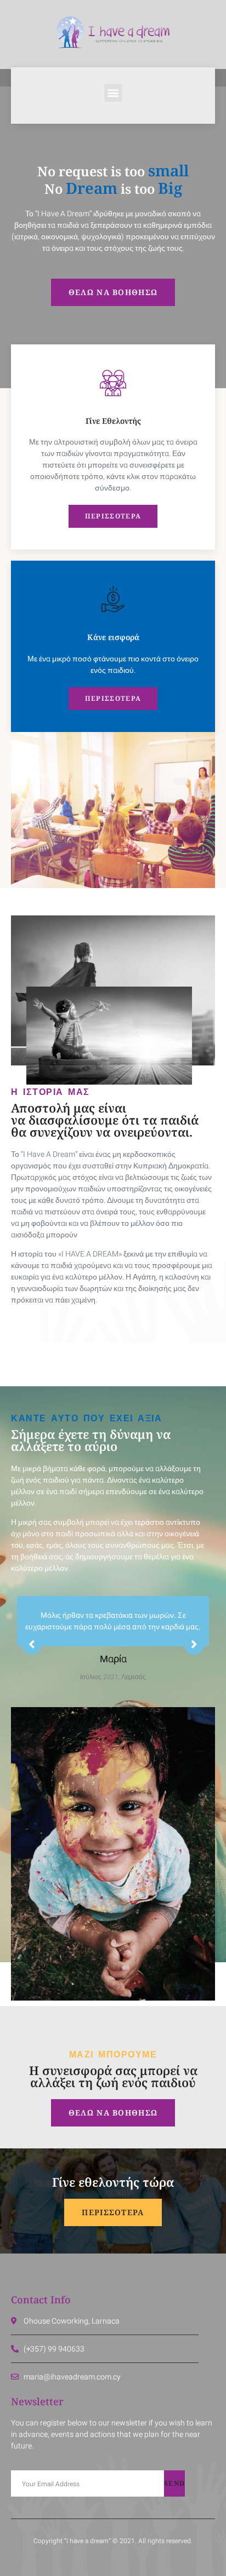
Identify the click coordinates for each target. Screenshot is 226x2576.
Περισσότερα (113, 516)
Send (174, 2483)
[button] (113, 93)
